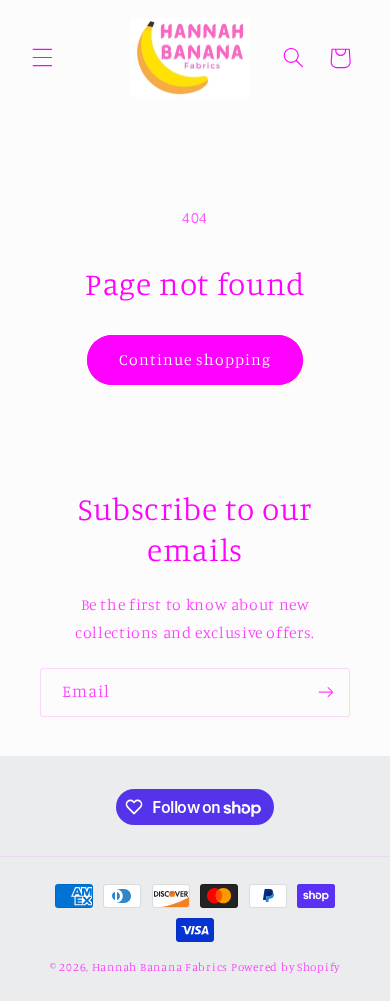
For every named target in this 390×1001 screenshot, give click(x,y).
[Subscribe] (326, 692)
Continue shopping (195, 359)
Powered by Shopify (285, 967)
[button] (42, 58)
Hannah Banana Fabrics (161, 967)
